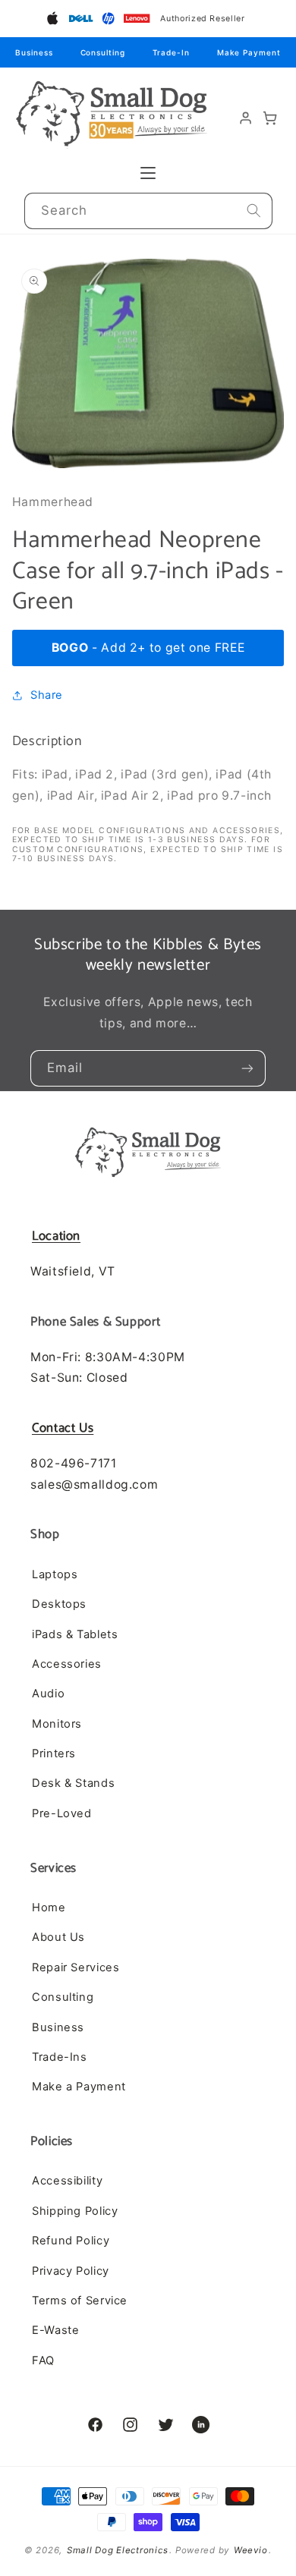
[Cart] (270, 118)
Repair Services (76, 1967)
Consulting (103, 52)
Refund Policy (71, 2241)
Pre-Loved (62, 1813)
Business (34, 52)
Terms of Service (80, 2301)
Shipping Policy (75, 2211)
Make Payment (249, 52)
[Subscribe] (247, 1068)
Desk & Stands (73, 1783)
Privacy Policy (71, 2271)
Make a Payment (79, 2087)
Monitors (57, 1724)
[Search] (253, 211)
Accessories (67, 1664)
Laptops (55, 1574)
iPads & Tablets (75, 1634)
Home (49, 1908)
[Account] (246, 118)
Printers (54, 1754)
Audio (48, 1694)
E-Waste (55, 2330)
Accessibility (67, 2181)
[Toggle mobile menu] (148, 173)
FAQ (43, 2361)
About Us (58, 1937)
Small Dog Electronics (117, 2550)
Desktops (59, 1604)
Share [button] (47, 695)
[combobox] (148, 211)
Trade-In (171, 52)
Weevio (250, 2550)
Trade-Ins (60, 2057)
